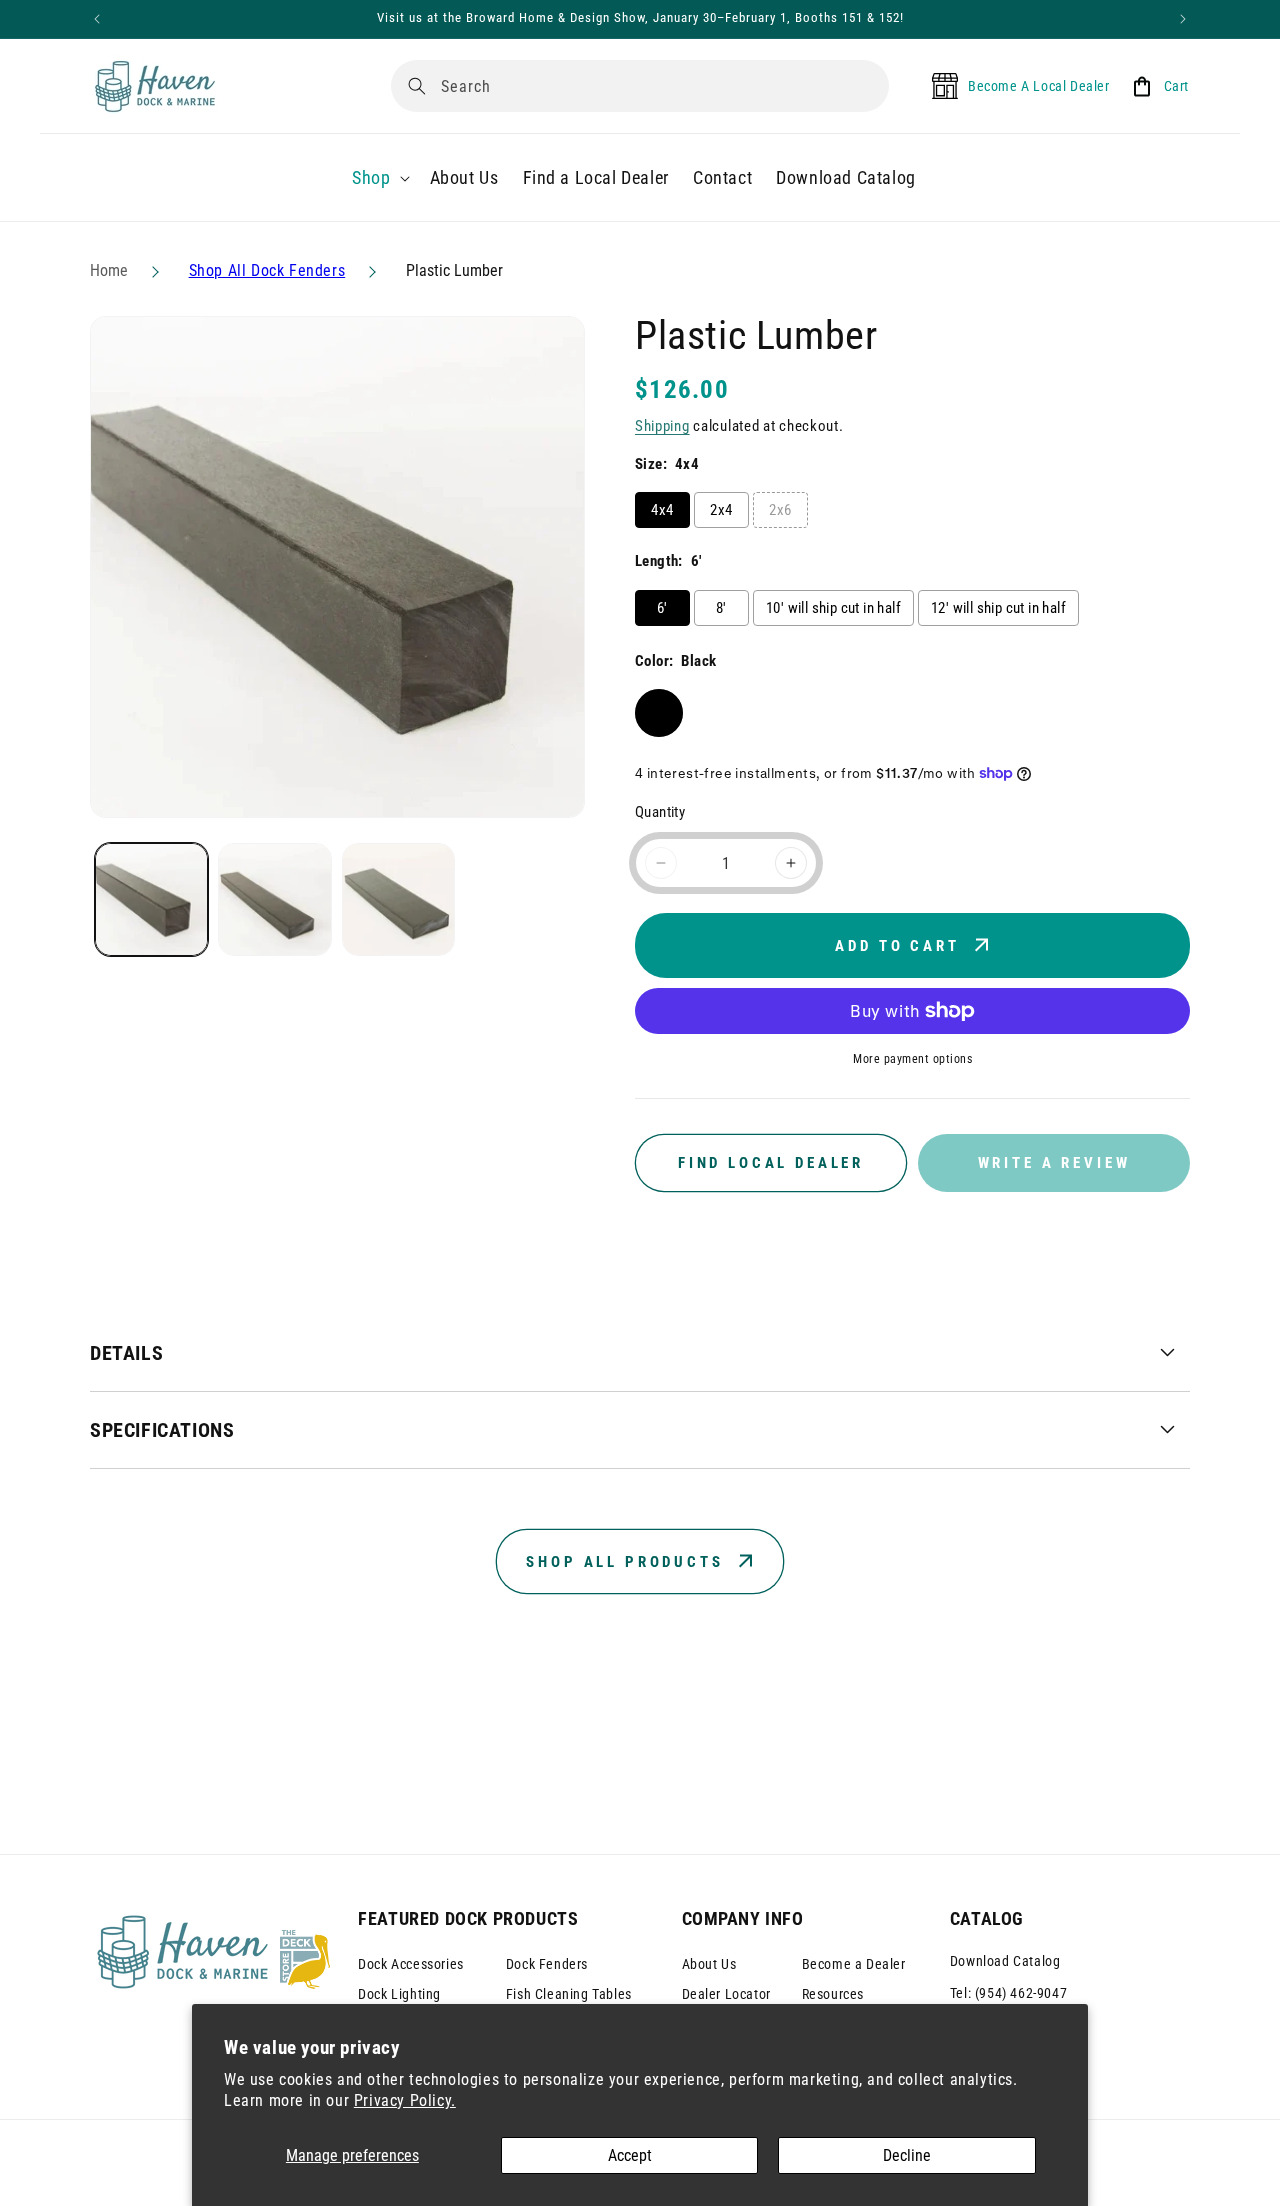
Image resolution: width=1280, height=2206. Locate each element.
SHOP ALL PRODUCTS (624, 1562)
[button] (378, 177)
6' (662, 608)
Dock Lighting (399, 1994)
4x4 (662, 510)
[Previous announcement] (97, 19)
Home (109, 270)
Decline (907, 2155)
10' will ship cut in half (833, 608)
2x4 (721, 510)
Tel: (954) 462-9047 (1008, 1993)
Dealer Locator (726, 1994)
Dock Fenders (547, 1964)
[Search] (417, 86)
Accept (630, 2155)
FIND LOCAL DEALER (771, 1163)
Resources (833, 1994)
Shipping (662, 426)
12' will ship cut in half (998, 608)
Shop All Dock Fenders (267, 270)
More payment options (912, 1059)
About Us (709, 1964)
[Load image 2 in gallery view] (274, 899)
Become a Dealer (854, 1964)
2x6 (780, 510)
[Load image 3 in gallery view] (398, 899)
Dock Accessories (411, 1964)
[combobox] (640, 86)
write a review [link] (1054, 1163)
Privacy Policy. (405, 2100)
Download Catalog (1005, 1961)
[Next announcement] (1183, 19)
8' (721, 608)
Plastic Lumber (454, 270)
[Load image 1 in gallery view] (151, 899)
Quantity (660, 812)
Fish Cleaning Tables (569, 1994)
